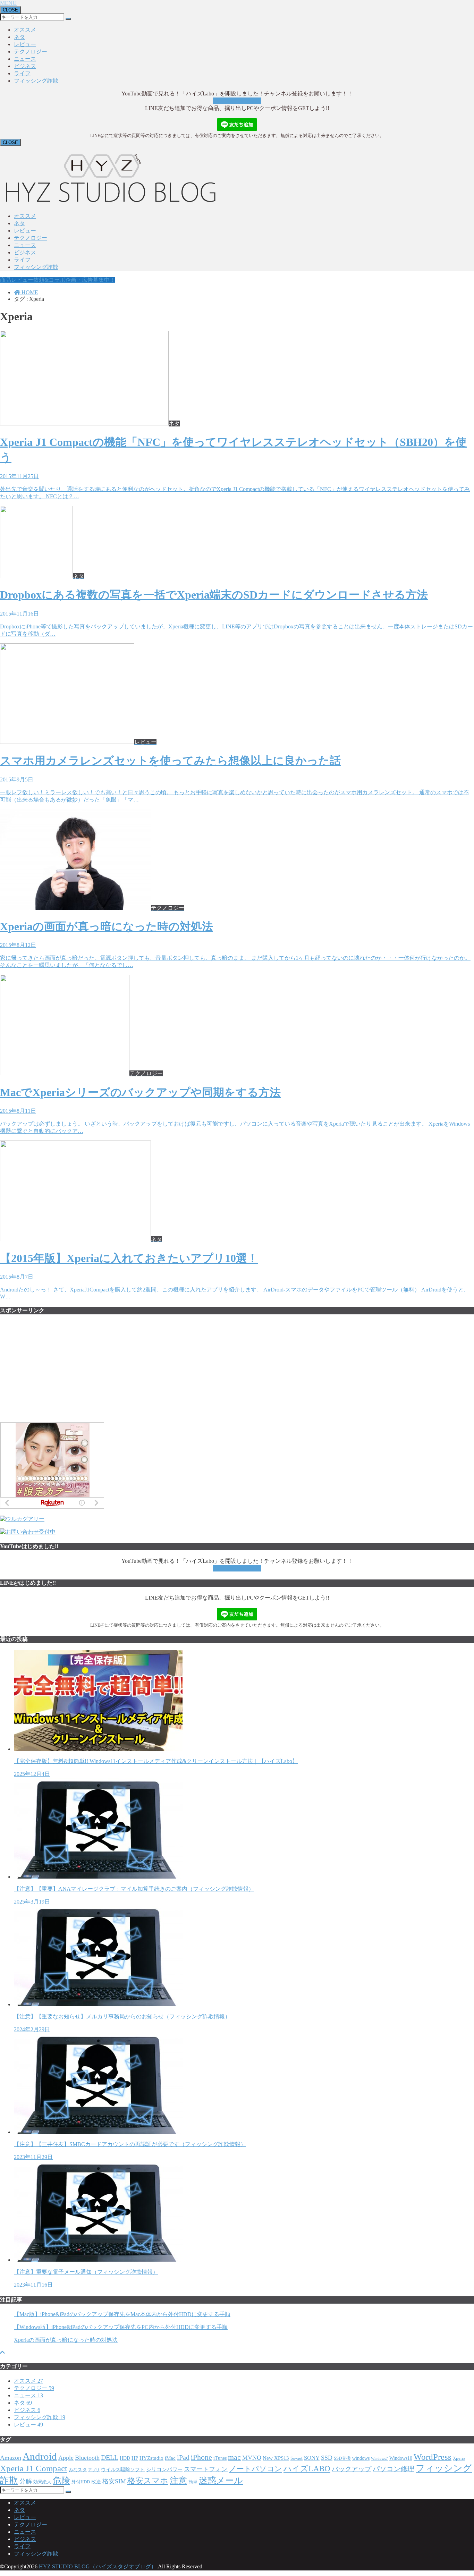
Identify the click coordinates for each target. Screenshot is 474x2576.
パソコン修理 (393, 2469)
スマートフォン (206, 2469)
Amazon (11, 2458)
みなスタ (78, 2470)
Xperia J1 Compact (34, 2468)
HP (135, 2458)
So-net (297, 2458)
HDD (125, 2458)
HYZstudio (151, 2458)
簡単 (193, 2482)
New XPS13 (276, 2458)
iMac (170, 2458)
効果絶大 (42, 2482)
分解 (26, 2481)
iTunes (220, 2458)
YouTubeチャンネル (237, 101)
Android (40, 2456)
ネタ (19, 37)
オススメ (25, 30)
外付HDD (81, 2482)
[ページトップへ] (2, 2352)
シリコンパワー (164, 2469)
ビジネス (25, 66)
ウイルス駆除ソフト (123, 2470)
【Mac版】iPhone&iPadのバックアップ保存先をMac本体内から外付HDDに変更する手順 (122, 2314)
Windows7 (379, 2459)
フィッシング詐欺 (36, 81)
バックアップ (352, 2469)
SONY (312, 2458)
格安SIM (114, 2481)
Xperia (459, 2458)
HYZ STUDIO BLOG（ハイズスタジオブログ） (98, 2566)
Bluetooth (87, 2458)
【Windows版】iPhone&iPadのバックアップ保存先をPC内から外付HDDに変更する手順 (121, 2327)
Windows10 (401, 2458)
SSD (327, 2458)
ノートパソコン (256, 2469)
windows (361, 2458)
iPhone (201, 2457)
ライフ (22, 73)
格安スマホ (148, 2481)
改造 (96, 2482)
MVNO (252, 2458)
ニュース (25, 59)
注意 (178, 2480)
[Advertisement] (52, 1372)
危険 (61, 2480)
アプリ (94, 2470)
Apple (66, 2458)
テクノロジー (31, 52)
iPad (183, 2457)
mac (234, 2457)
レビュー (25, 44)
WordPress (433, 2457)
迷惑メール (221, 2480)
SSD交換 (342, 2458)
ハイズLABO (307, 2468)
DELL (110, 2457)
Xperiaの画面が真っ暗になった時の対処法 (66, 2340)
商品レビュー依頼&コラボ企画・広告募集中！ (58, 280)
